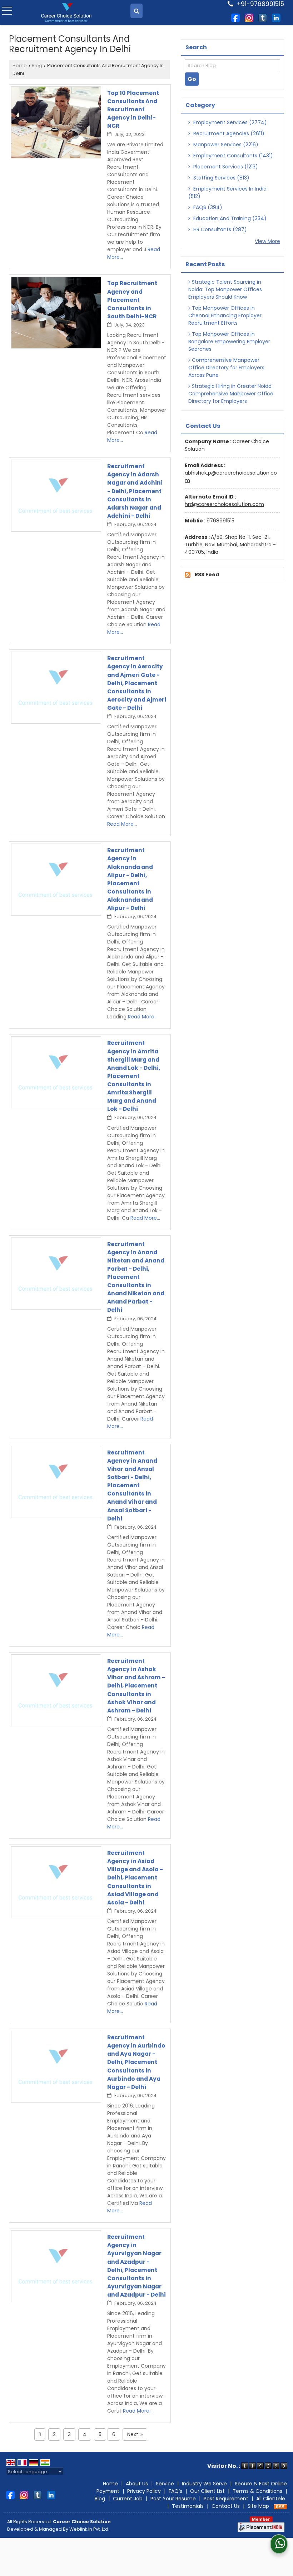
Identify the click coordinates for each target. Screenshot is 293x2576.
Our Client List (207, 2491)
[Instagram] (249, 17)
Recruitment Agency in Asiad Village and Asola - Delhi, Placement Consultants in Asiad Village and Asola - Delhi (135, 1878)
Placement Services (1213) (225, 167)
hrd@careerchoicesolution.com (224, 504)
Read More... (122, 824)
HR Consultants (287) (219, 229)
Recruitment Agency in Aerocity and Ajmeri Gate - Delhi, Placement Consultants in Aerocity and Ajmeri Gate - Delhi (137, 683)
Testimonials (188, 2506)
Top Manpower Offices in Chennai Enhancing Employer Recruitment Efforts (225, 315)
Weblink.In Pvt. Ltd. (89, 2529)
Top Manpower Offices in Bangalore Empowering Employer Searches (229, 341)
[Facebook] (235, 17)
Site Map (258, 2506)
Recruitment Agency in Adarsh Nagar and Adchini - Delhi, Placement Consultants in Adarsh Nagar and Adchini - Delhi (135, 491)
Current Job (128, 2499)
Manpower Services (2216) (225, 145)
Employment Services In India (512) (227, 193)
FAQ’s (175, 2491)
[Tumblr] (263, 17)
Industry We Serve (204, 2484)
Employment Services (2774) (229, 122)
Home (20, 65)
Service (165, 2484)
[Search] (136, 11)
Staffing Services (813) (221, 178)
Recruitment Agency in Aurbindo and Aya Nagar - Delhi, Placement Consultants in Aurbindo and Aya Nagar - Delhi (136, 2062)
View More (267, 241)
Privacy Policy (144, 2491)
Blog (37, 65)
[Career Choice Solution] (66, 13)
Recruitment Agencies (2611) (228, 133)
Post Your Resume (173, 2499)
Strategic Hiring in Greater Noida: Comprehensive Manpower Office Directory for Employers (231, 394)
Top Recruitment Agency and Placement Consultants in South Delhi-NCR (132, 300)
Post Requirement (226, 2499)
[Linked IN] (276, 17)
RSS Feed (207, 575)
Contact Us (226, 2506)
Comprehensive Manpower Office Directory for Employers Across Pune (226, 368)
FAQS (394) (207, 207)
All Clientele (271, 2499)
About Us (137, 2484)
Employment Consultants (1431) (232, 156)
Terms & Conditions (257, 2491)
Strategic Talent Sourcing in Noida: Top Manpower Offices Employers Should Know (225, 289)
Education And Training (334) (229, 218)
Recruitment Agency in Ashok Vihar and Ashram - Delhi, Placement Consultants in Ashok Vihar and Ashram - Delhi (136, 1686)
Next (135, 2434)
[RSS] (280, 2506)
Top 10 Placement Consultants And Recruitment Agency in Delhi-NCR (133, 109)
